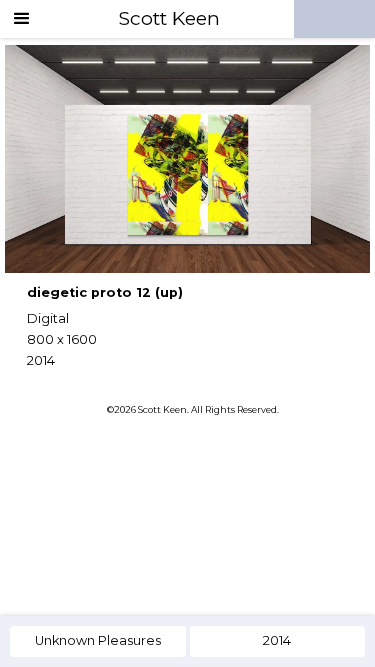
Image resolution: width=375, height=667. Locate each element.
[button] (22, 19)
